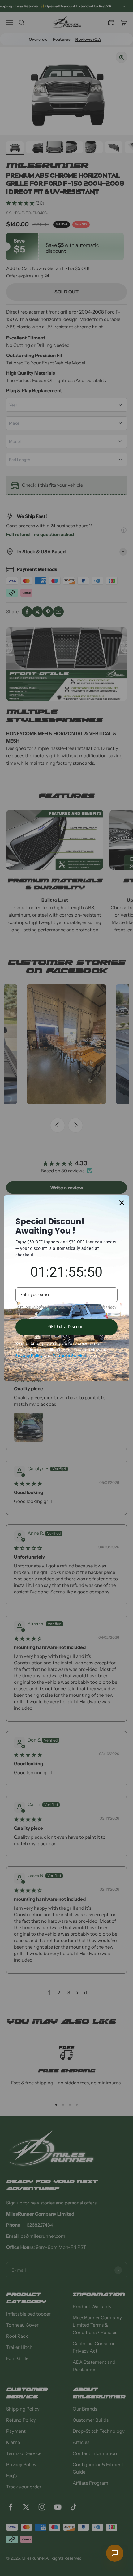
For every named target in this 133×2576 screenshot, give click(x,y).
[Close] (122, 1203)
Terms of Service (69, 1356)
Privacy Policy (29, 1356)
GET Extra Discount (67, 1327)
